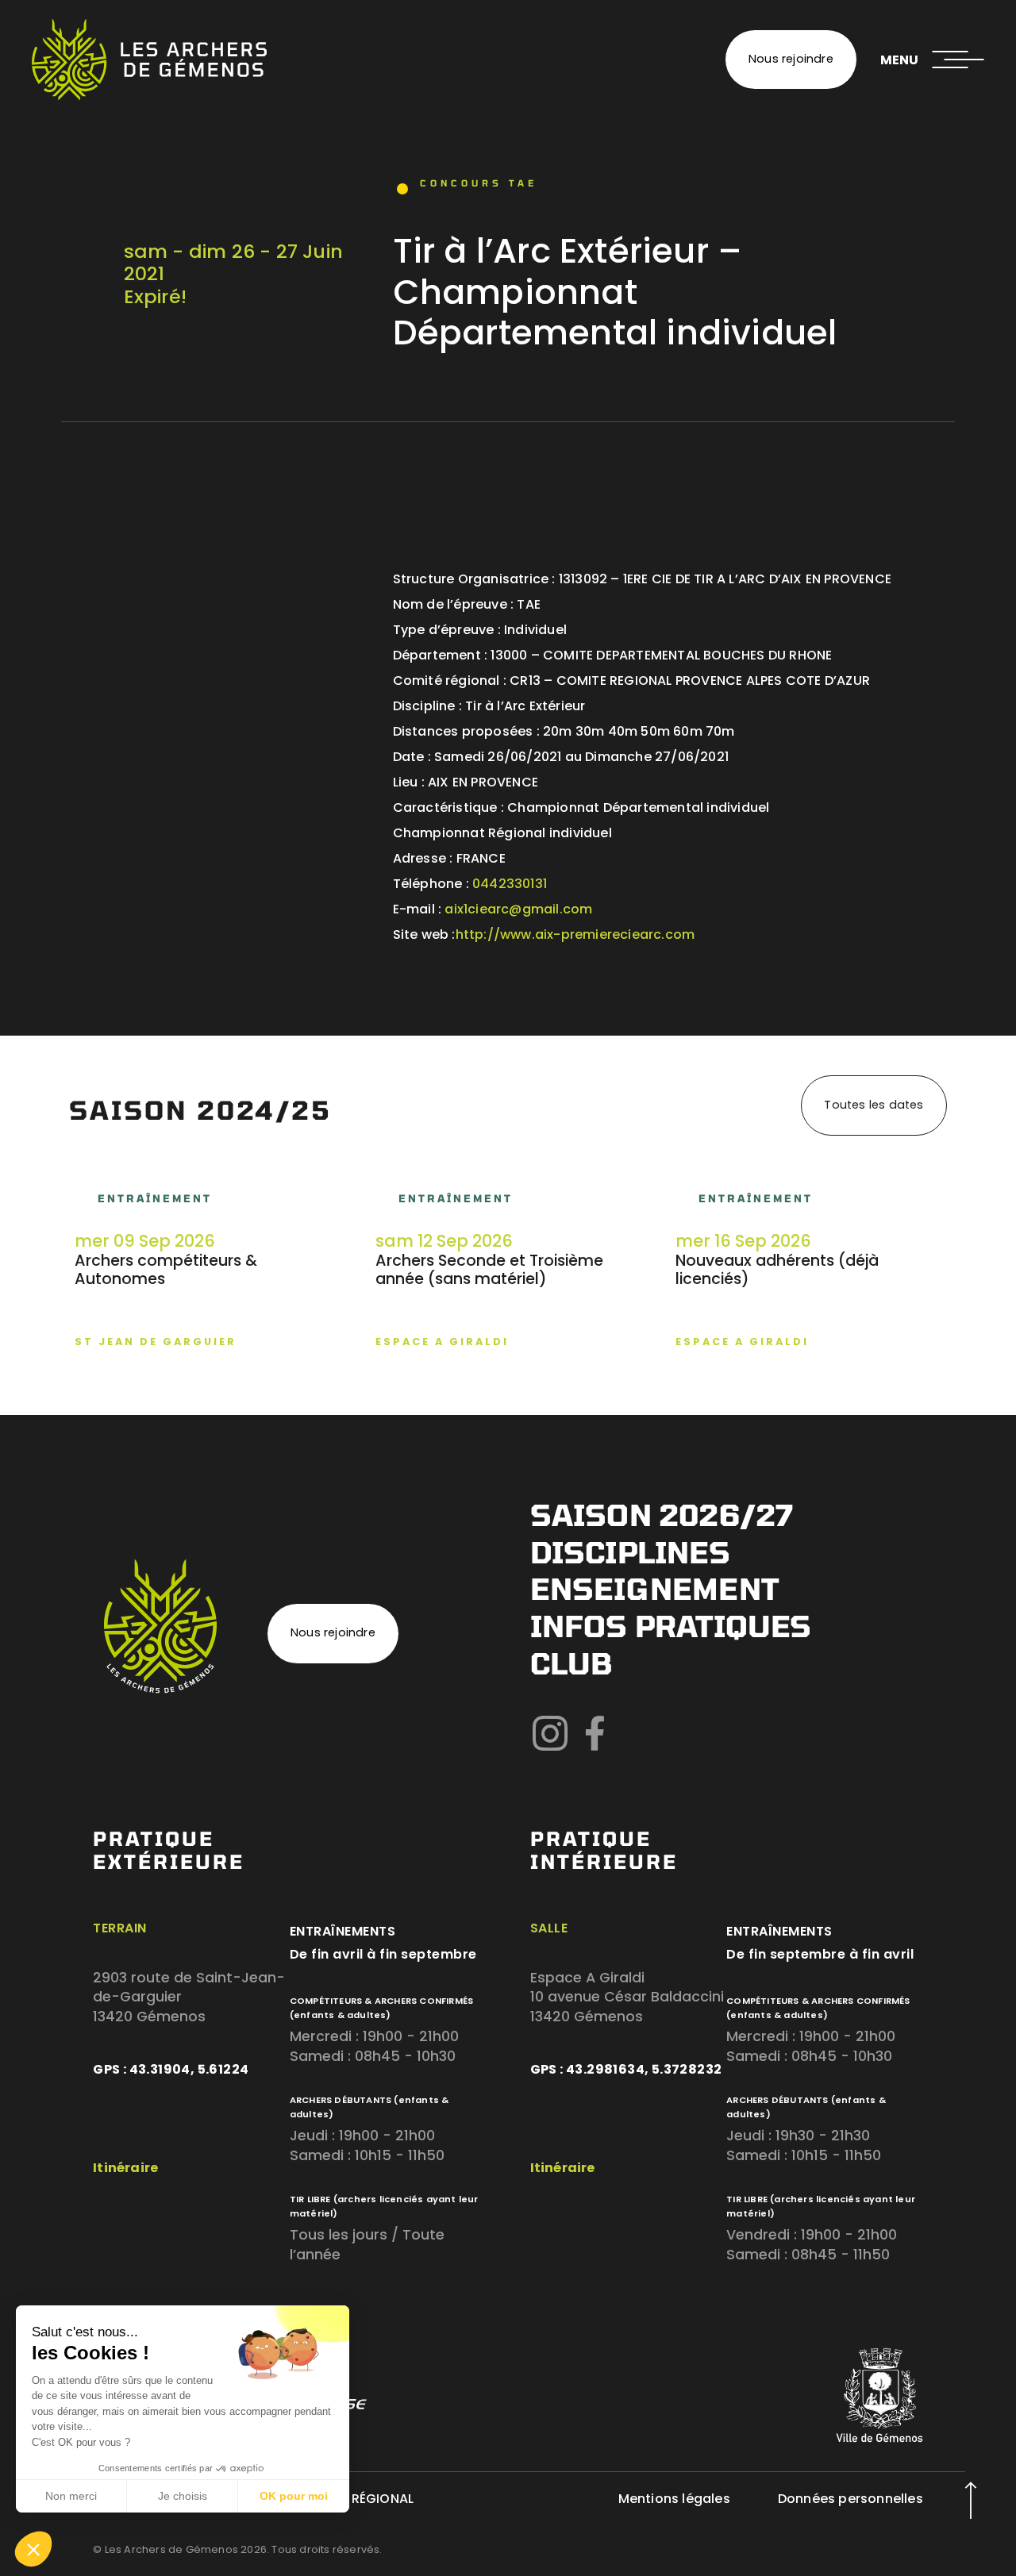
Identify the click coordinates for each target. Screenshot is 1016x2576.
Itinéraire (125, 2168)
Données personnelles (851, 2499)
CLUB (571, 1663)
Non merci (71, 2496)
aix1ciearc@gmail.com (518, 909)
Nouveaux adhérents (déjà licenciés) (777, 1270)
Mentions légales (674, 2499)
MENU (899, 60)
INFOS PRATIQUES (671, 1626)
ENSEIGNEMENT (654, 1588)
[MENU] (958, 60)
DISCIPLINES (630, 1552)
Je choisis (183, 2496)
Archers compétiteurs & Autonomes (166, 1270)
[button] (33, 2549)
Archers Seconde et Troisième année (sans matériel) (489, 1270)
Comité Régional (356, 2499)
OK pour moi (294, 2496)
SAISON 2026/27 (662, 1515)
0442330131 (510, 884)
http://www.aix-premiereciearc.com (575, 934)
